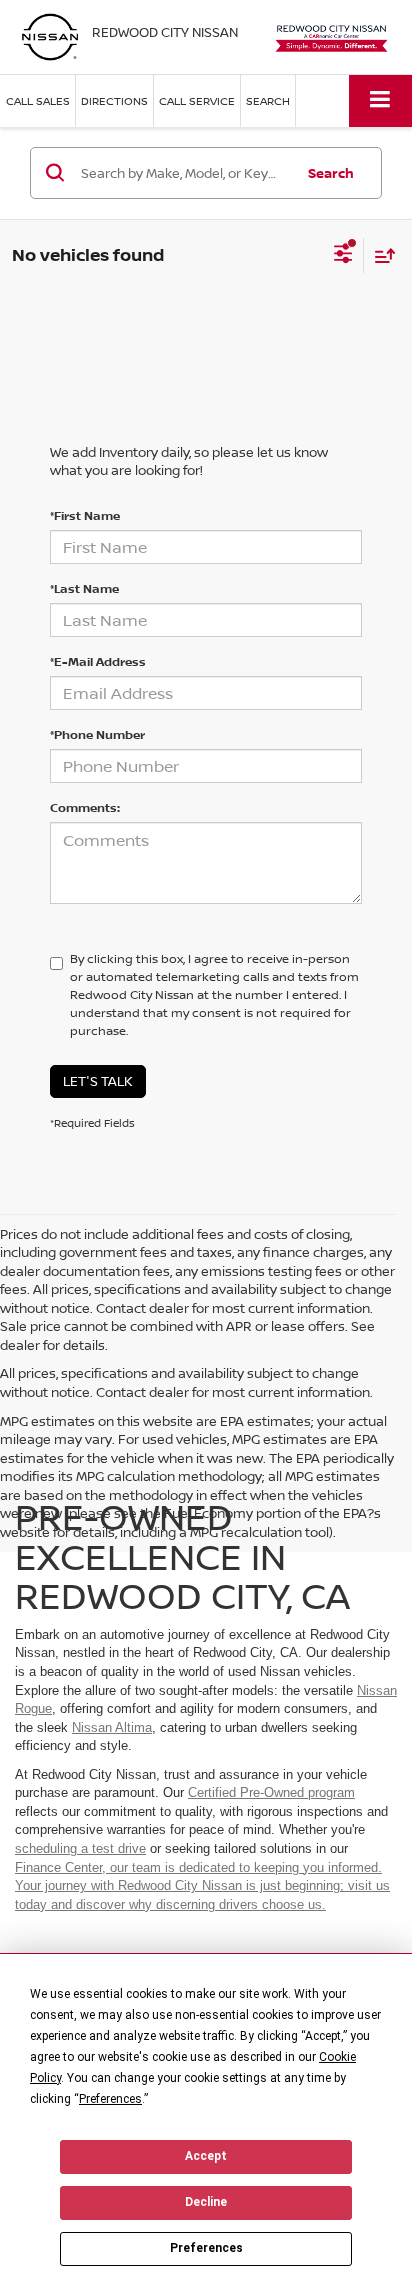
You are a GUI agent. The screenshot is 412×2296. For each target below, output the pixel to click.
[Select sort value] (380, 255)
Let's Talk (98, 1081)
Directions (114, 100)
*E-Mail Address (98, 661)
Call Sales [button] (38, 100)
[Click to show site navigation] (380, 100)
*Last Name (84, 588)
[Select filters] (343, 256)
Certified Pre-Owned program (271, 1792)
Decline (206, 2202)
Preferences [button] (110, 2099)
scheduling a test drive (80, 1848)
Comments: (85, 807)
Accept (206, 2156)
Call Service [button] (197, 100)
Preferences (206, 2248)
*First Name (85, 515)
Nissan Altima (112, 1727)
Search (331, 173)
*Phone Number (97, 734)
